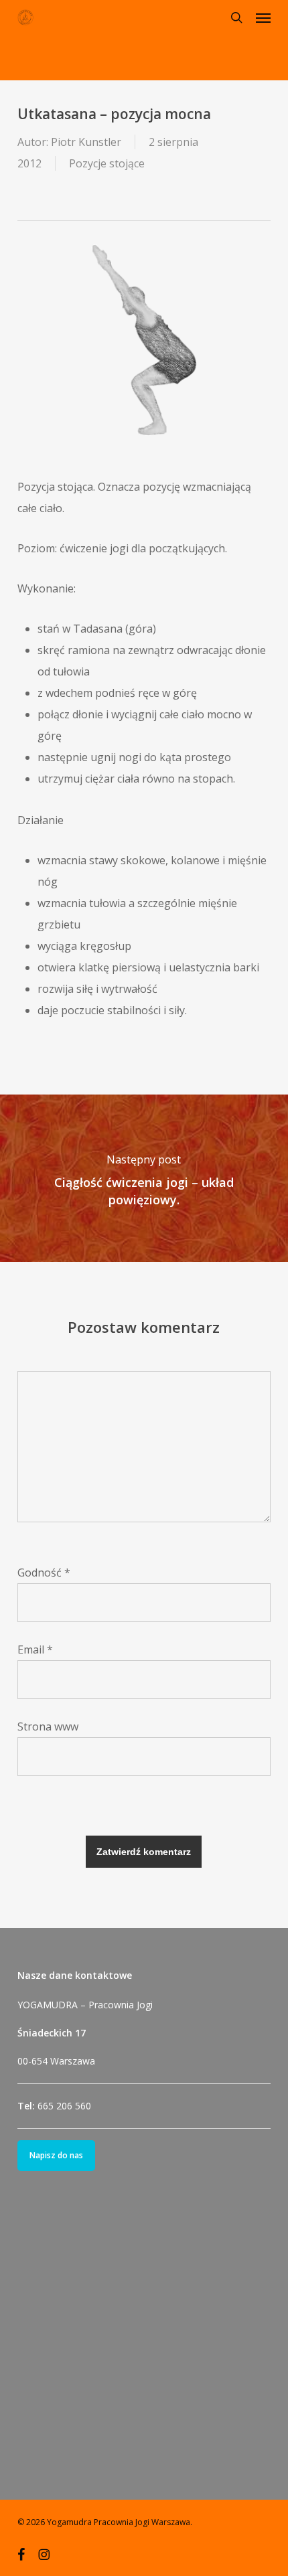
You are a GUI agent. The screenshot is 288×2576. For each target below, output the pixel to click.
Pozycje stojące (107, 163)
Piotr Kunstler (86, 142)
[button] (263, 17)
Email (35, 1649)
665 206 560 (64, 2106)
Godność (44, 1573)
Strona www (48, 1726)
